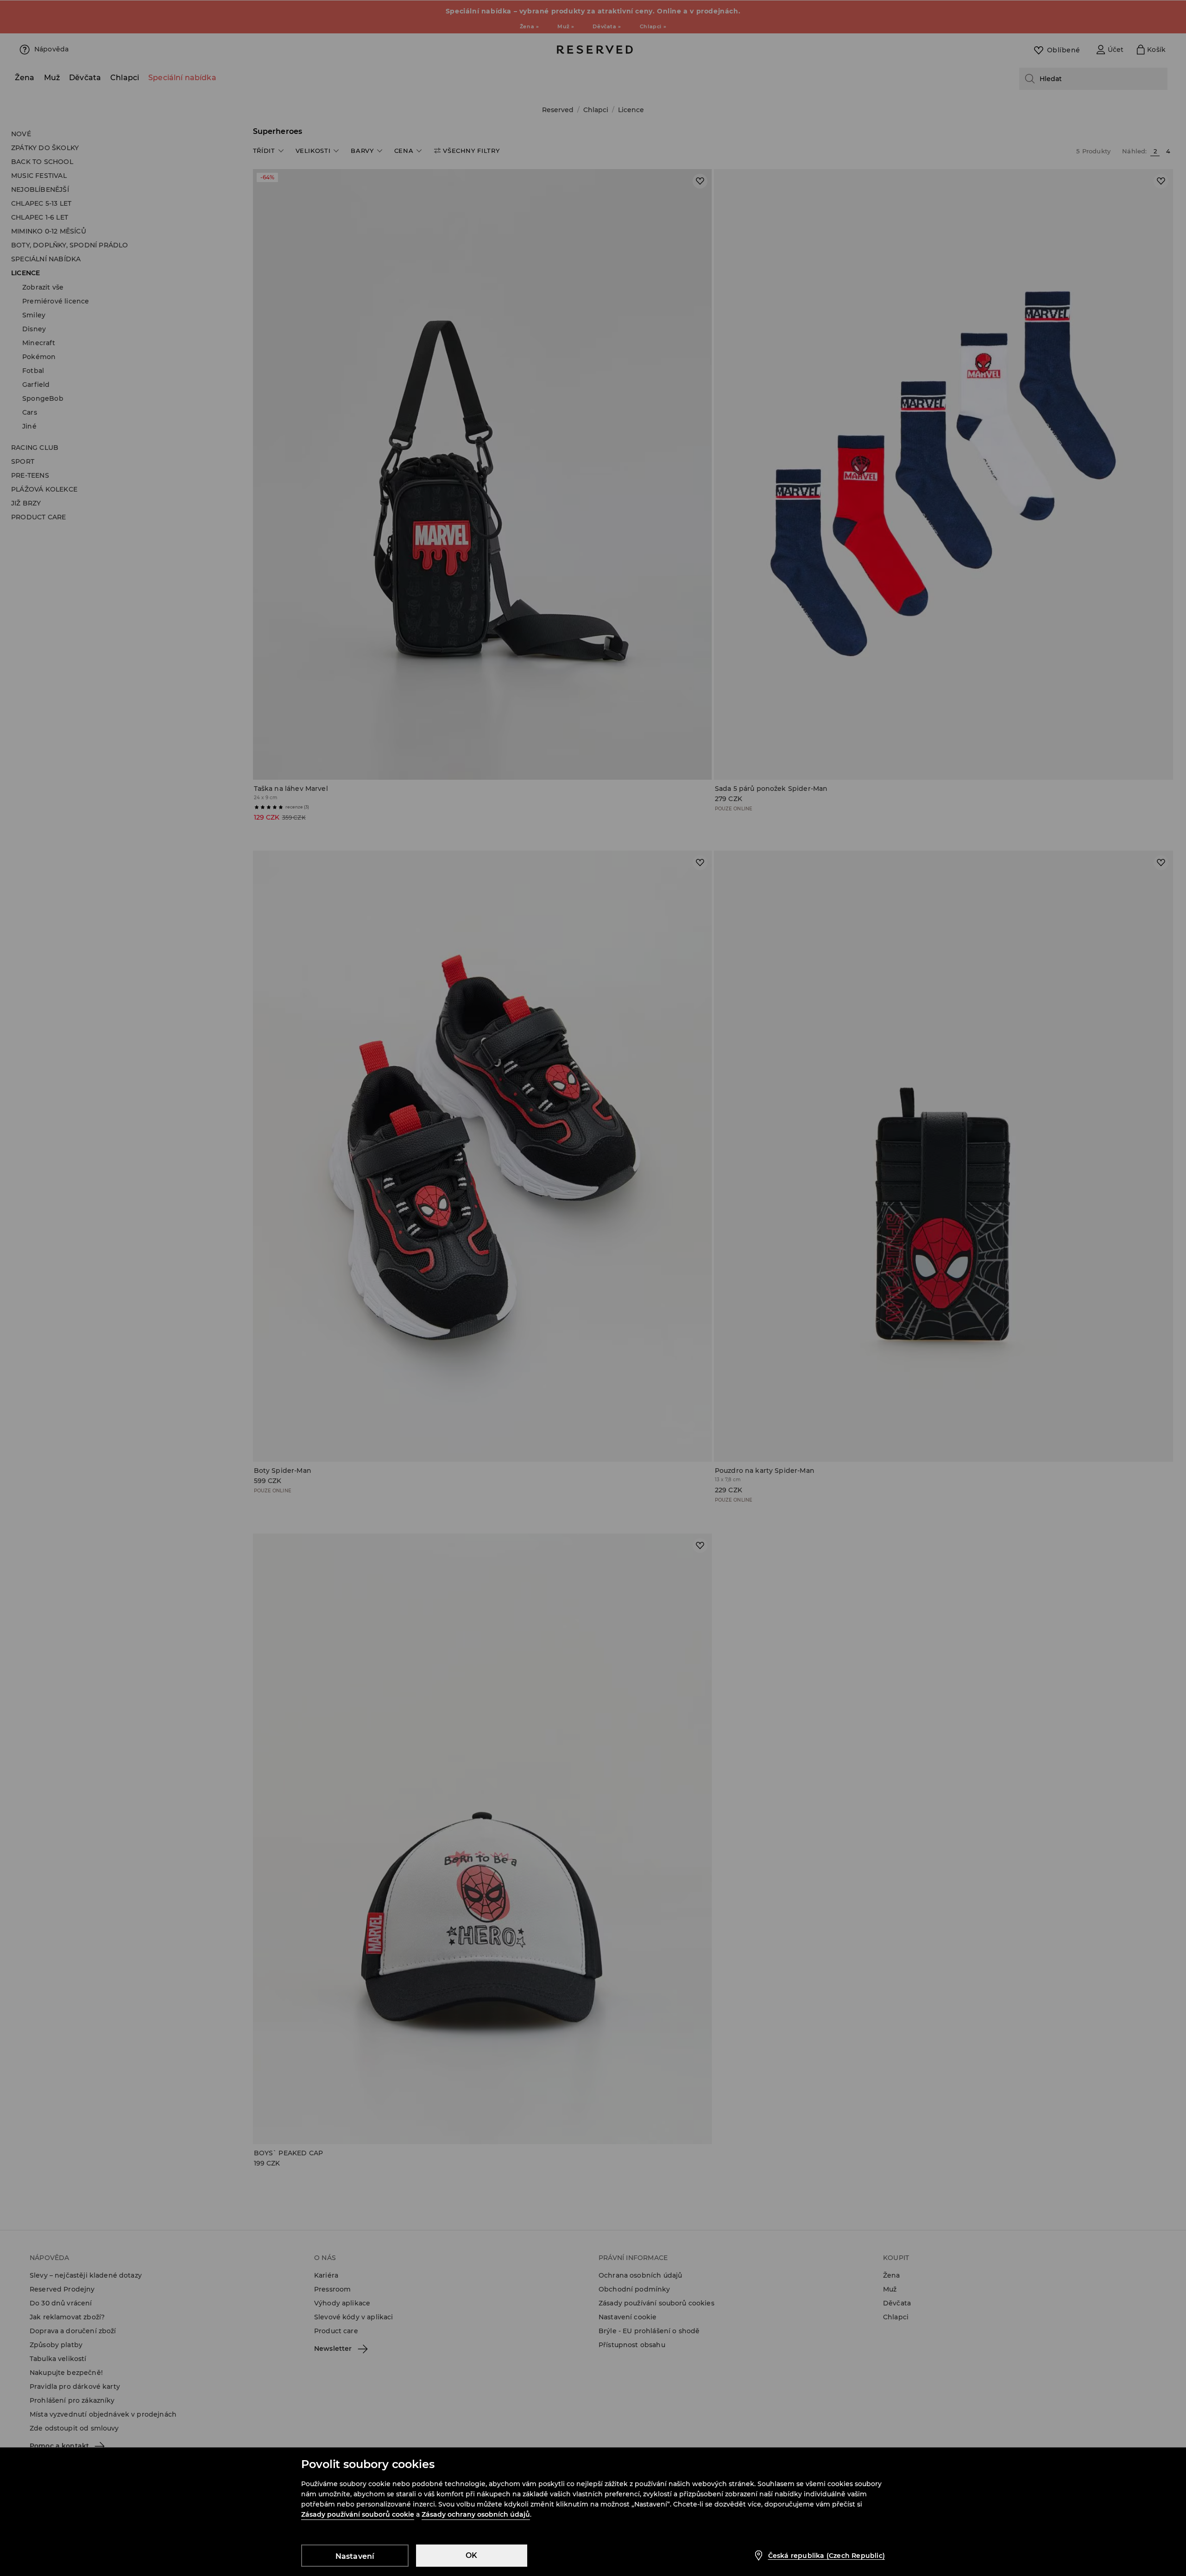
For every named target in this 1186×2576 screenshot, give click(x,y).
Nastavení (355, 2556)
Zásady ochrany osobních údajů (476, 2514)
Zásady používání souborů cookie (358, 2514)
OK (471, 2555)
